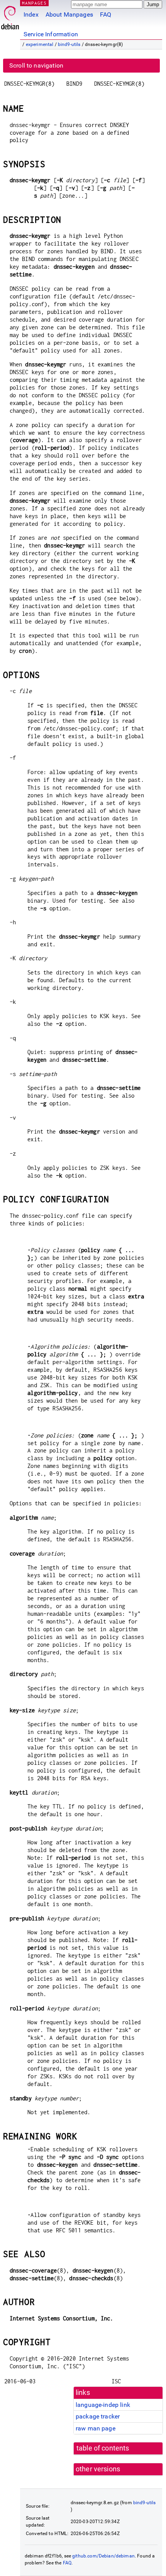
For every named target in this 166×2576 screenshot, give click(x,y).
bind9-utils (69, 44)
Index (31, 14)
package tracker (98, 2416)
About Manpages (69, 14)
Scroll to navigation (36, 65)
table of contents (103, 2448)
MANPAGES (34, 3)
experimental (40, 44)
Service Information (51, 34)
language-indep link (103, 2405)
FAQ (106, 14)
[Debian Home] (10, 16)
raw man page (96, 2428)
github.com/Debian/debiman (103, 2556)
